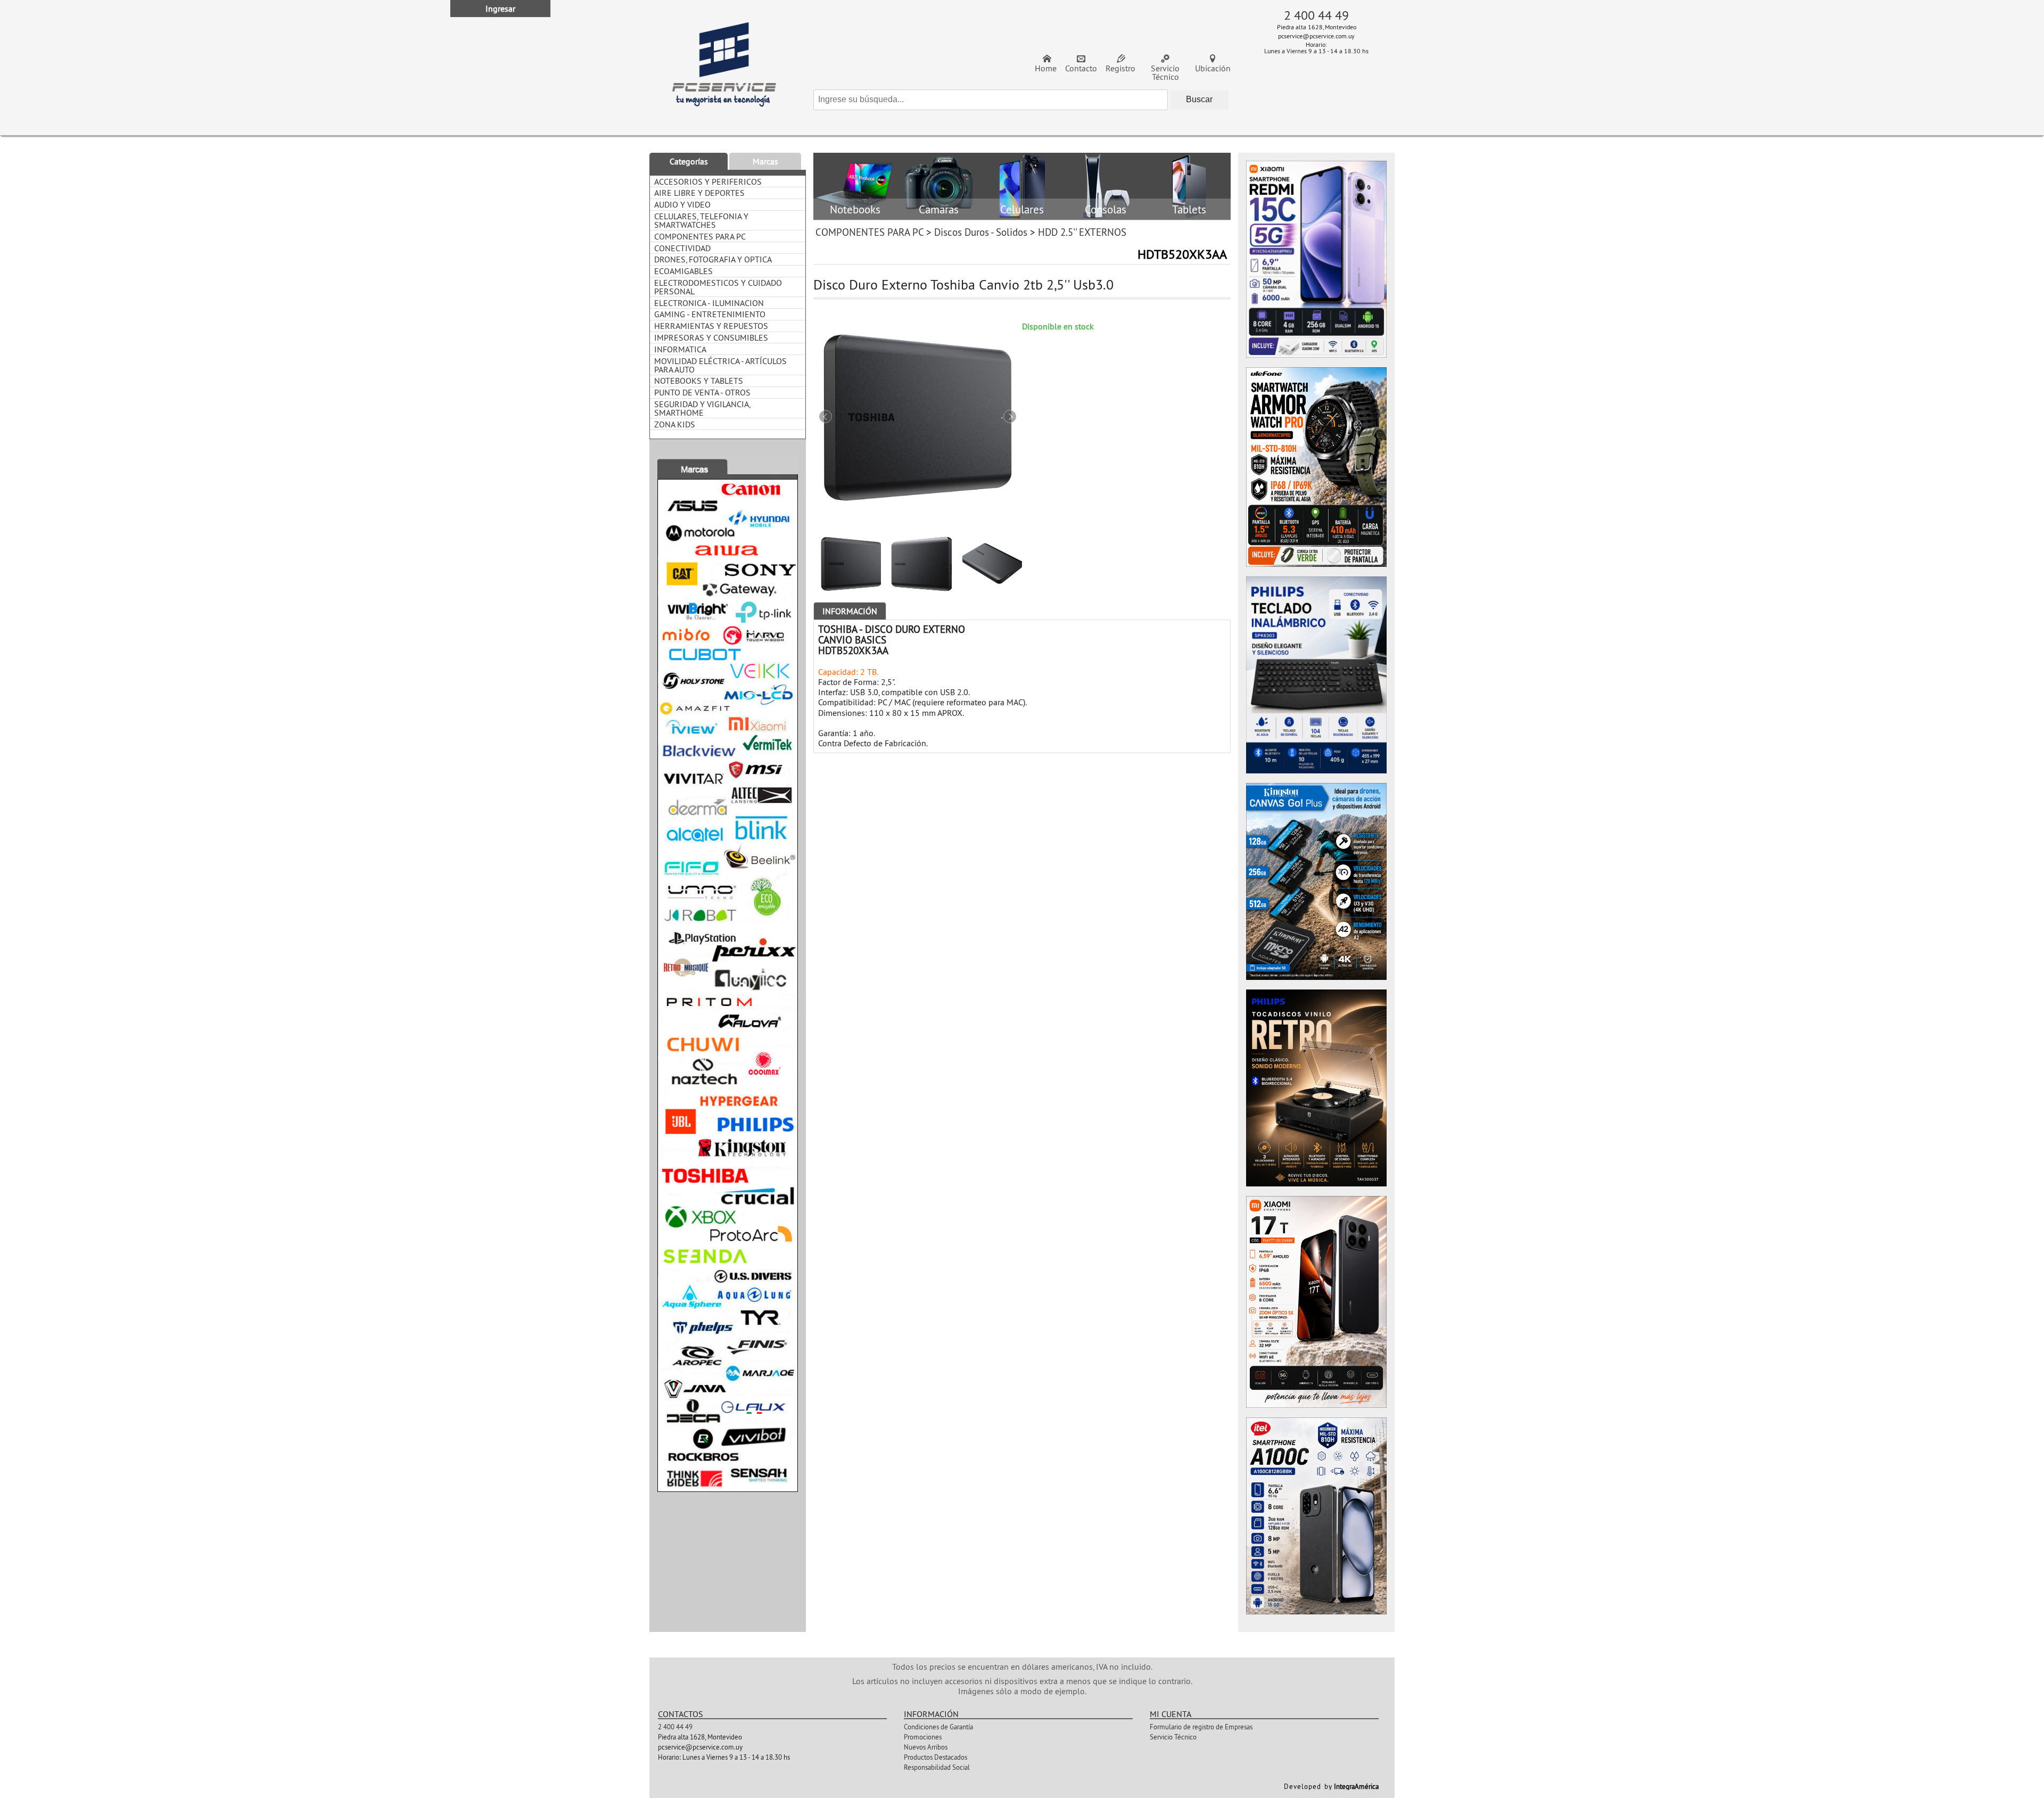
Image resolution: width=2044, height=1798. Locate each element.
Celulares (1022, 210)
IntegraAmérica (1356, 1786)
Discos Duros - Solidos (981, 232)
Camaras (939, 210)
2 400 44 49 (1316, 15)
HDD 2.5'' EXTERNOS (1082, 232)
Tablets (1189, 210)
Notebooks (855, 210)
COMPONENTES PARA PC (869, 232)
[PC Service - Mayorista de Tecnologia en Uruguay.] (724, 68)
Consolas (1106, 210)
